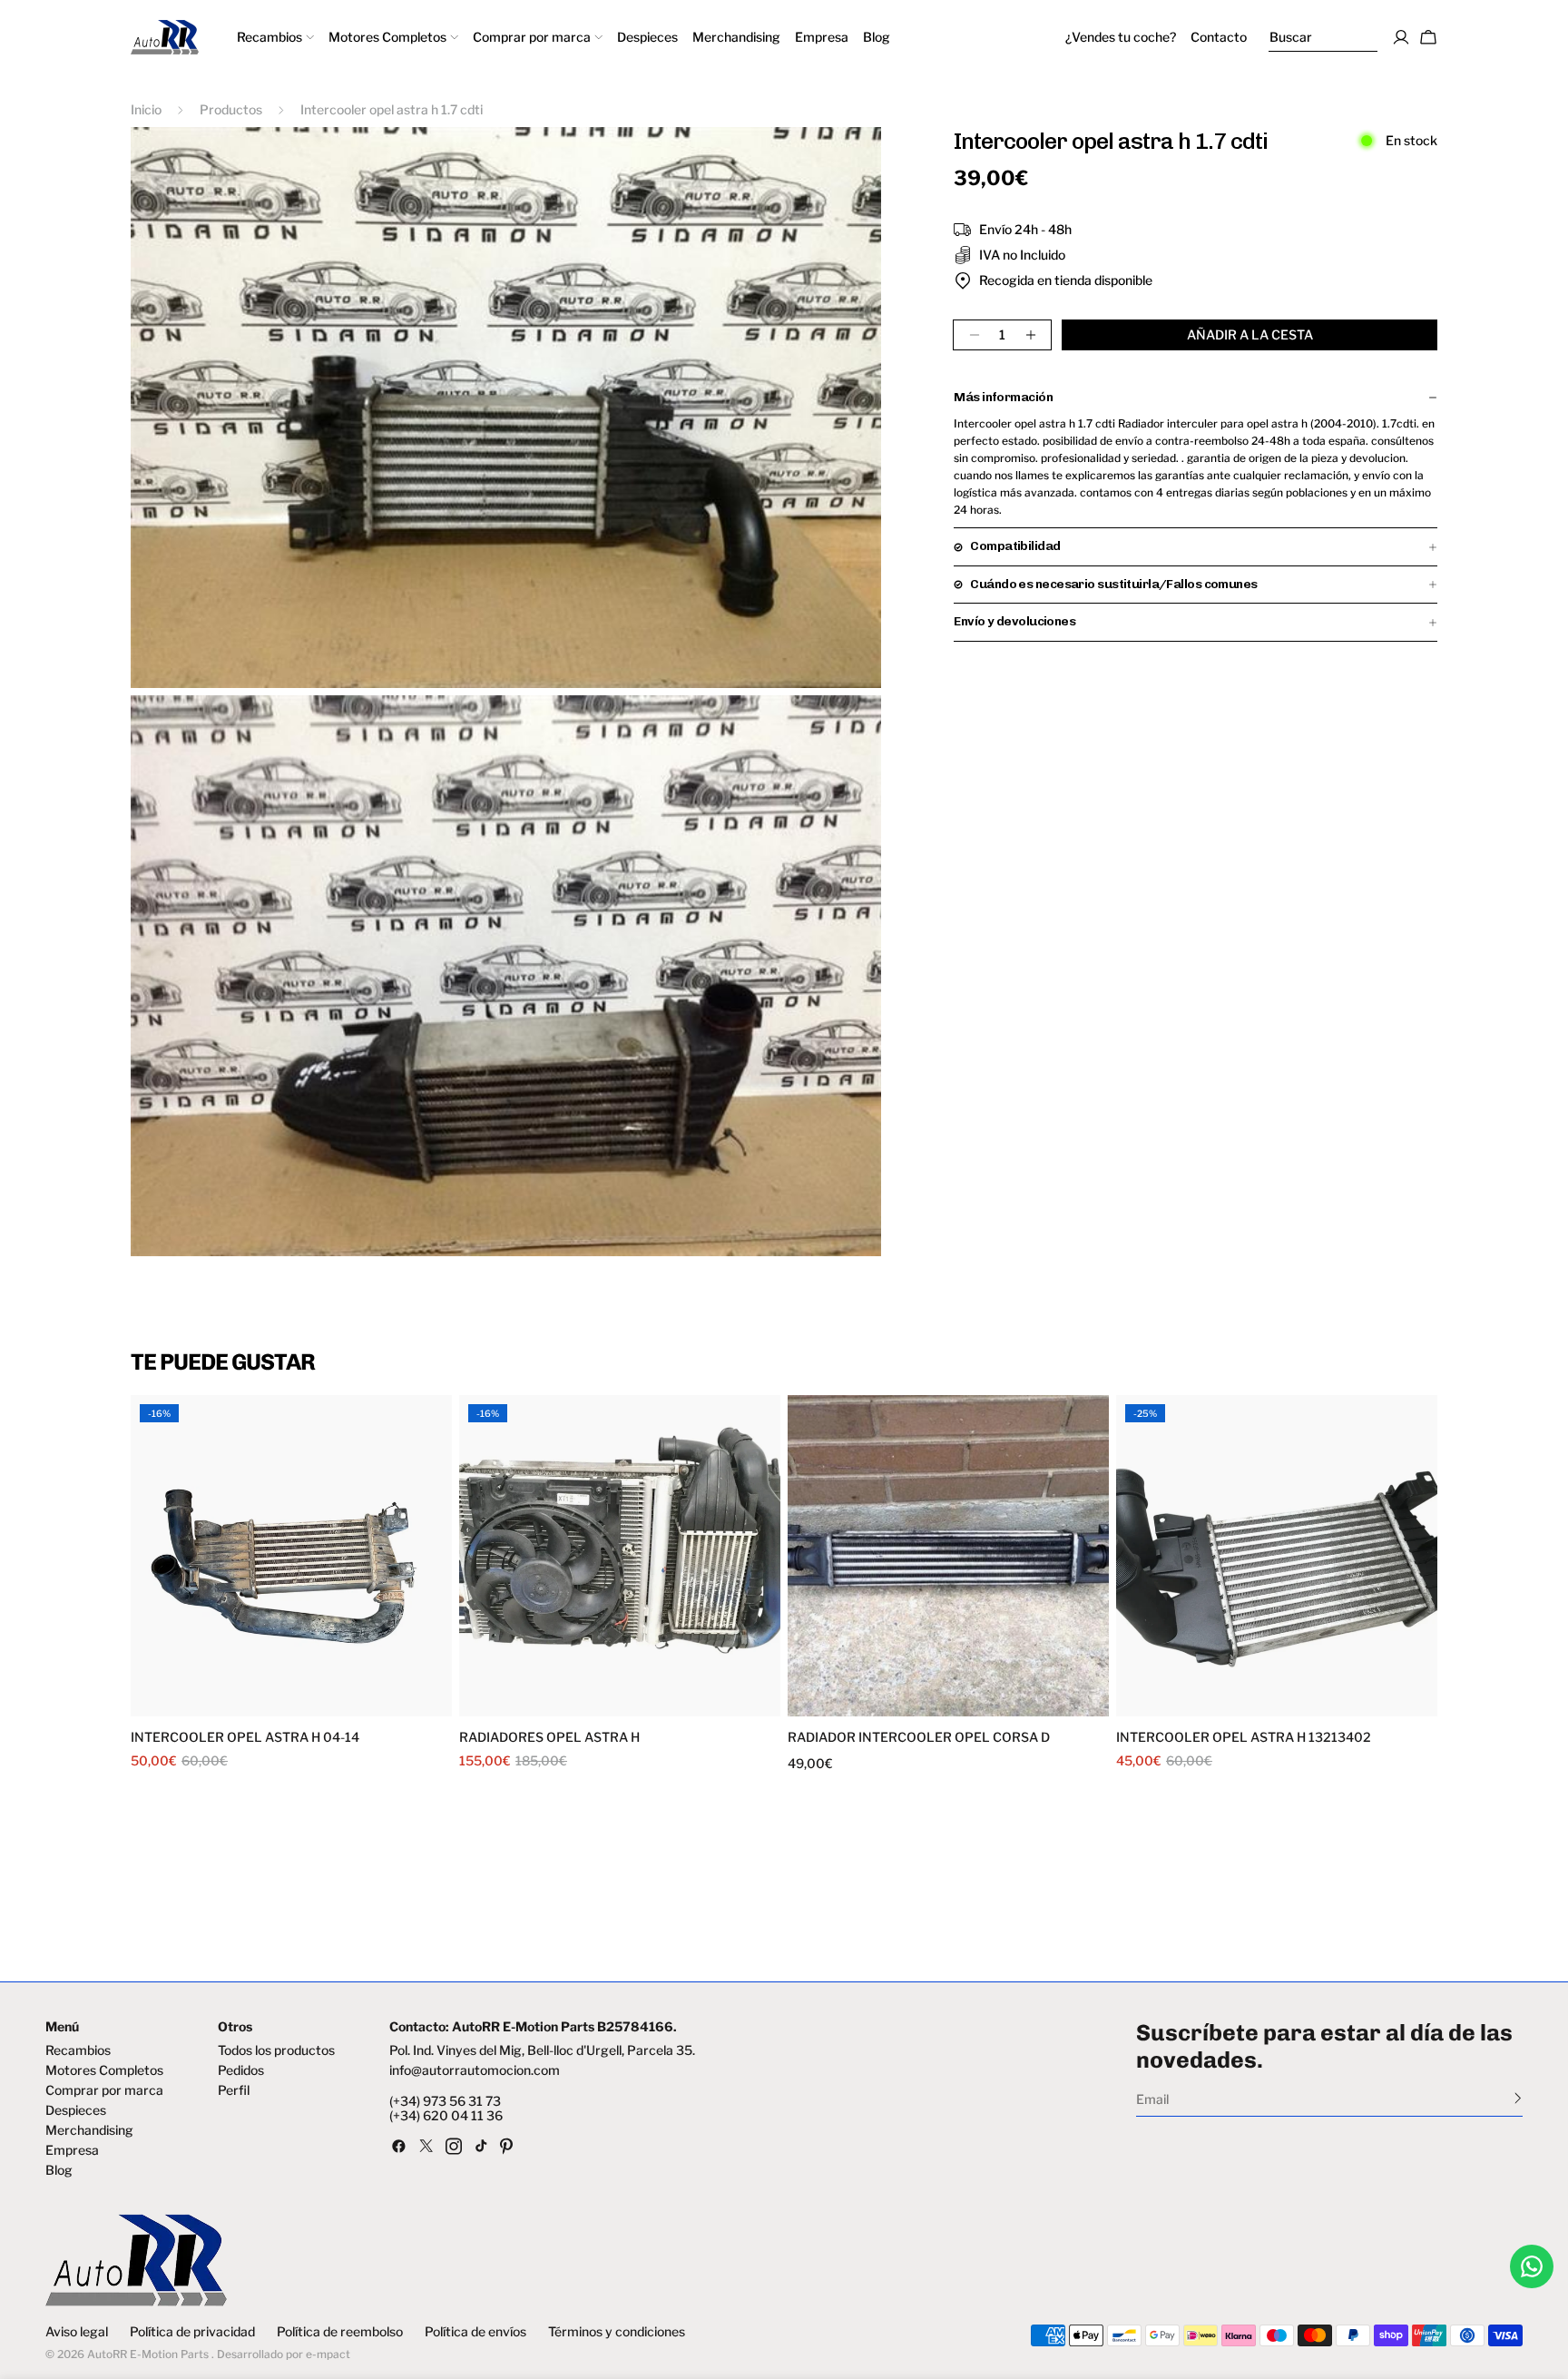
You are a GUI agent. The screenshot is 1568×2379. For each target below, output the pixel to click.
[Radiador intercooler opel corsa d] (948, 1556)
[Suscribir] (1518, 2098)
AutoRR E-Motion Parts (148, 2354)
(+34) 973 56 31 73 (445, 2101)
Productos (231, 109)
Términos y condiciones (617, 2332)
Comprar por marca (104, 2090)
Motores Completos (104, 2070)
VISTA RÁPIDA (214, 1705)
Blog (59, 2170)
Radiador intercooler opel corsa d (919, 1737)
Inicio (146, 109)
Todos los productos (276, 2050)
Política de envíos (475, 2332)
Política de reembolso (340, 2332)
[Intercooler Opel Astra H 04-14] (291, 1556)
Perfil (234, 2090)
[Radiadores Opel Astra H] (620, 1556)
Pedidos (241, 2070)
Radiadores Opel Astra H (549, 1737)
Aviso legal (77, 2332)
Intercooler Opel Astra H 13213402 (1244, 1737)
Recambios (78, 2050)
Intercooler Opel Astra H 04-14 (245, 1737)
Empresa (72, 2150)
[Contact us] (1532, 2266)
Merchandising (89, 2130)
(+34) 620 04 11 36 (446, 2116)
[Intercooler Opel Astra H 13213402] (1277, 1556)
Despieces (76, 2110)
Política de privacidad (192, 2332)
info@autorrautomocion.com (475, 2070)
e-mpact (328, 2354)
